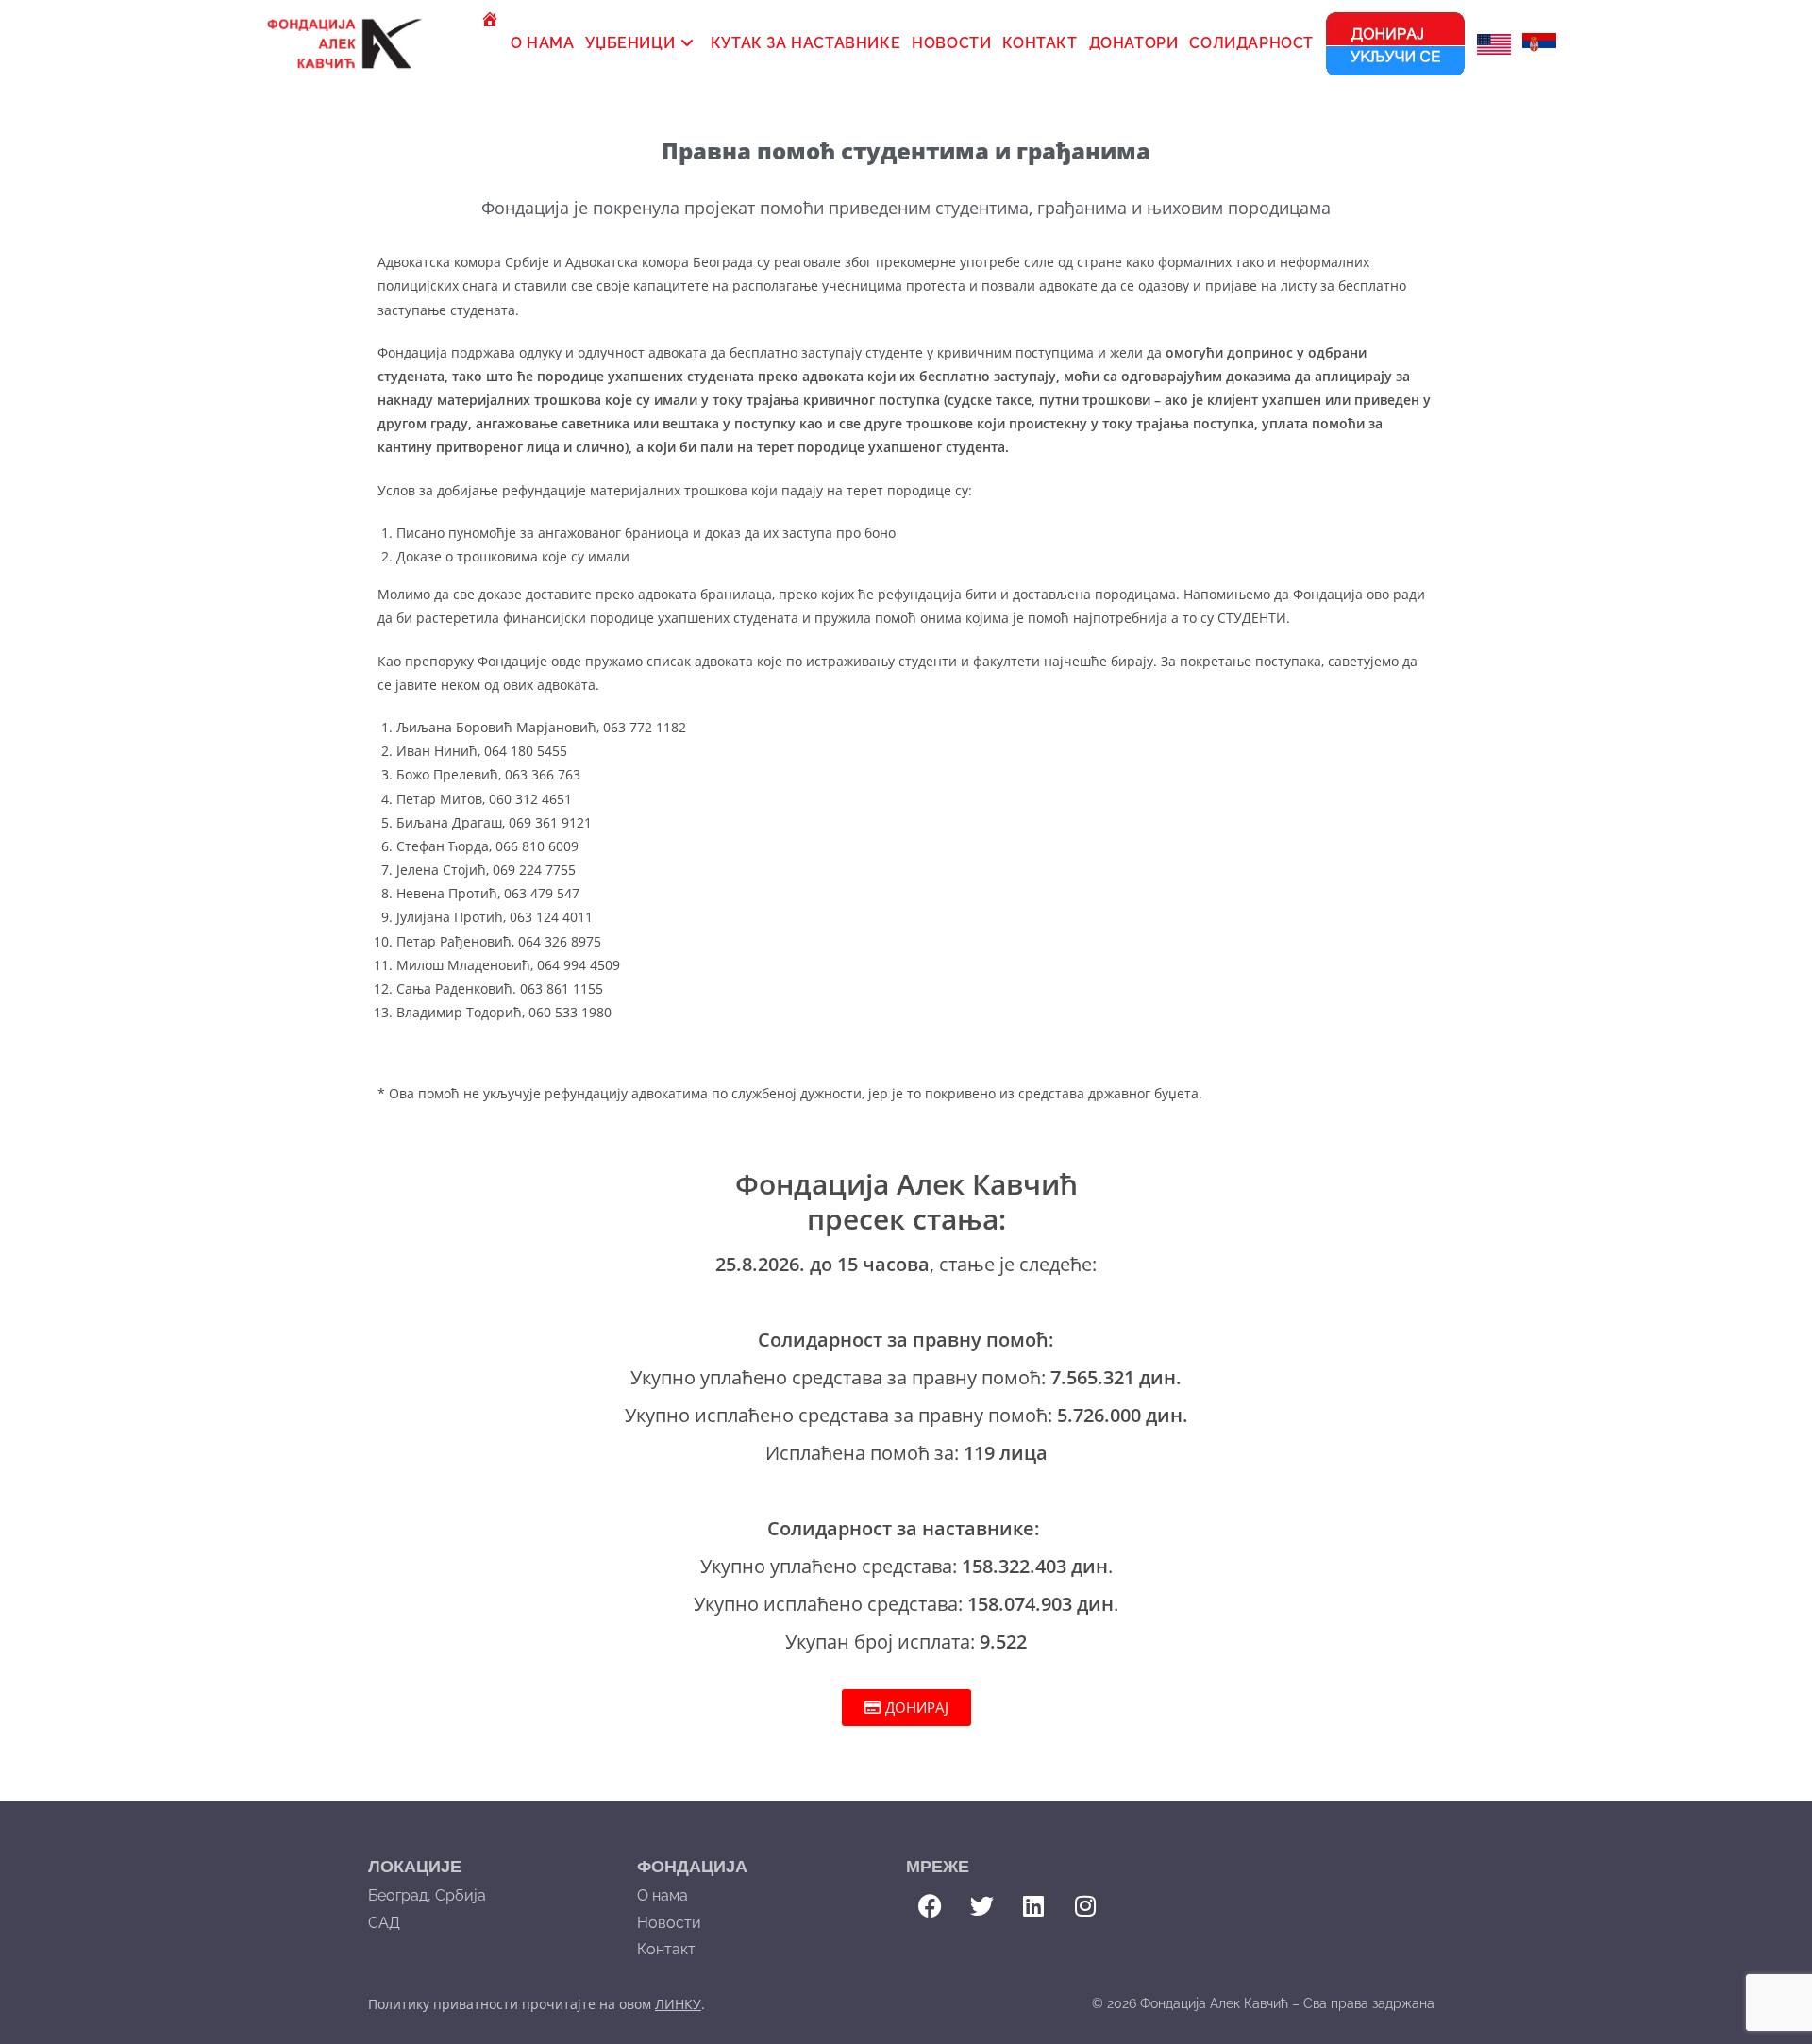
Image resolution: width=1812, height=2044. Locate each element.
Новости (669, 1923)
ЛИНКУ (678, 2004)
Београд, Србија (427, 1895)
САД (384, 1923)
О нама (663, 1895)
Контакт (666, 1949)
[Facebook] (930, 1906)
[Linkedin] (1033, 1906)
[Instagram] (1085, 1906)
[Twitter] (981, 1906)
